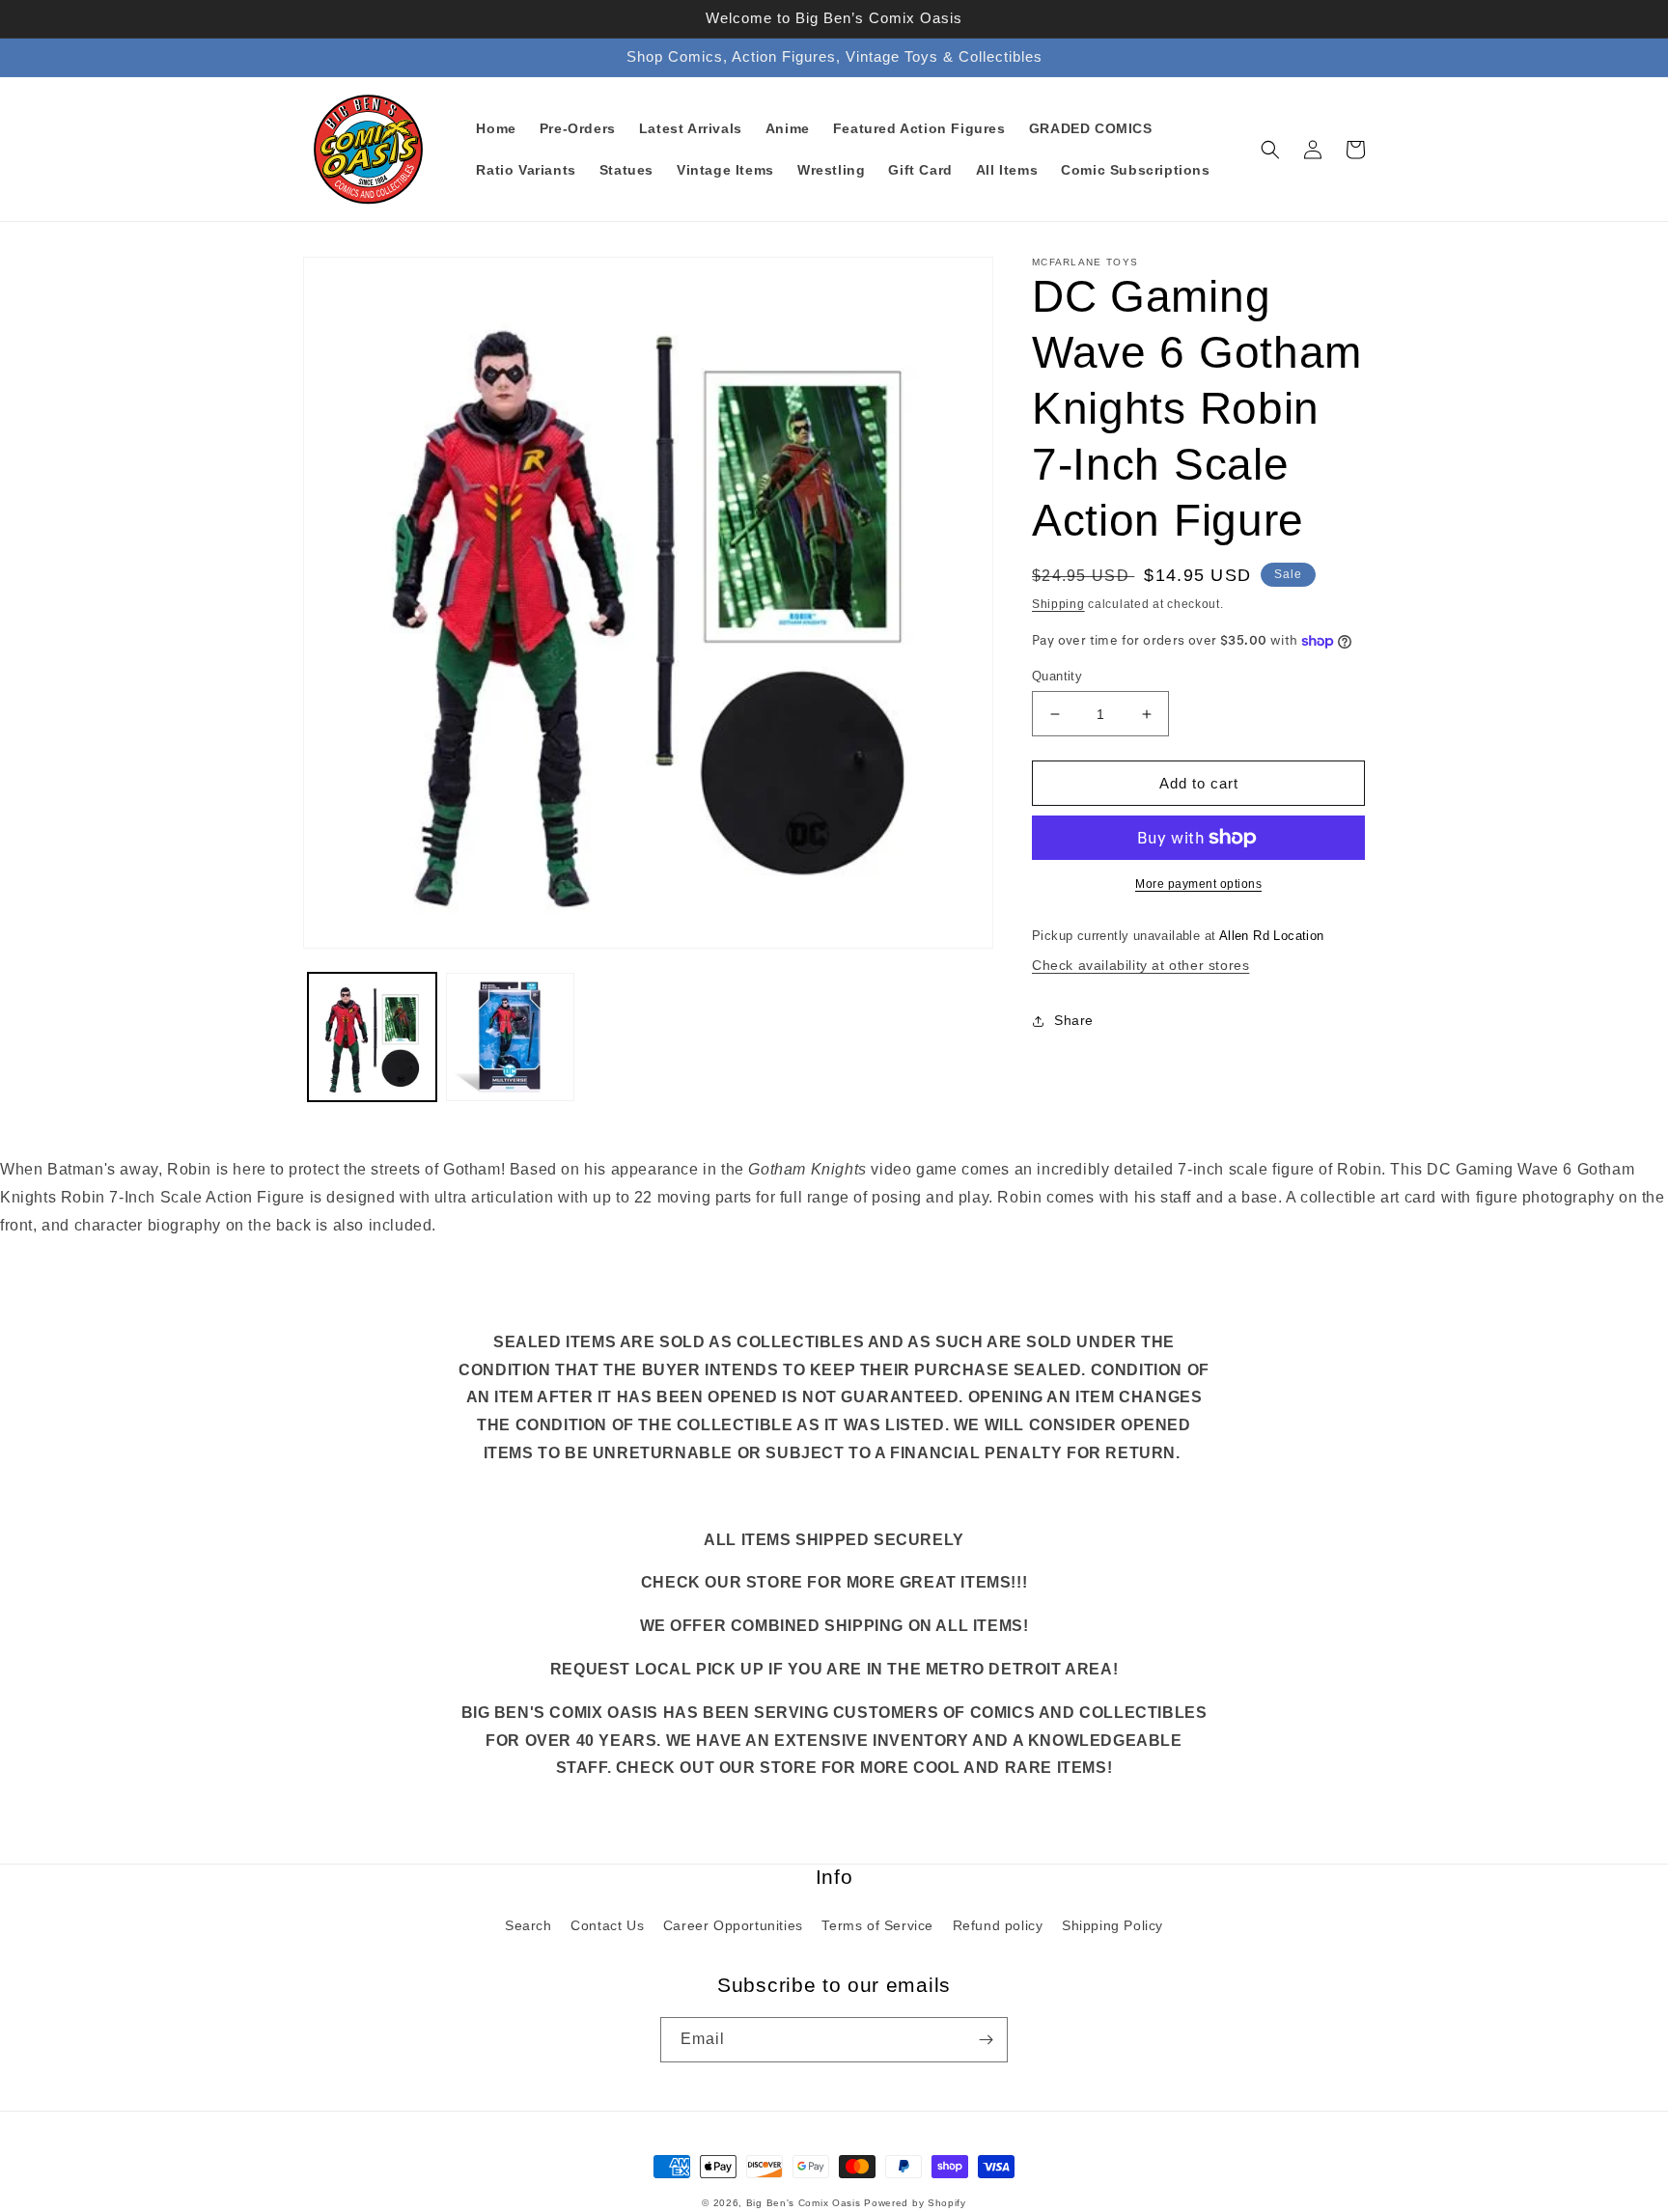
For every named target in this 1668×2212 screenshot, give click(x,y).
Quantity (1057, 676)
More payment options (1198, 884)
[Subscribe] (986, 2040)
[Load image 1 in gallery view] (372, 1037)
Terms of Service (877, 1925)
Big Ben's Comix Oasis (804, 2203)
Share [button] (1074, 1020)
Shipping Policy (1112, 1925)
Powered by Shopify (915, 2203)
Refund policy (998, 1925)
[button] (1270, 150)
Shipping (1058, 604)
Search (528, 1925)
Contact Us (607, 1925)
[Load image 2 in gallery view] (510, 1037)
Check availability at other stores (1140, 965)
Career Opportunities (733, 1925)
